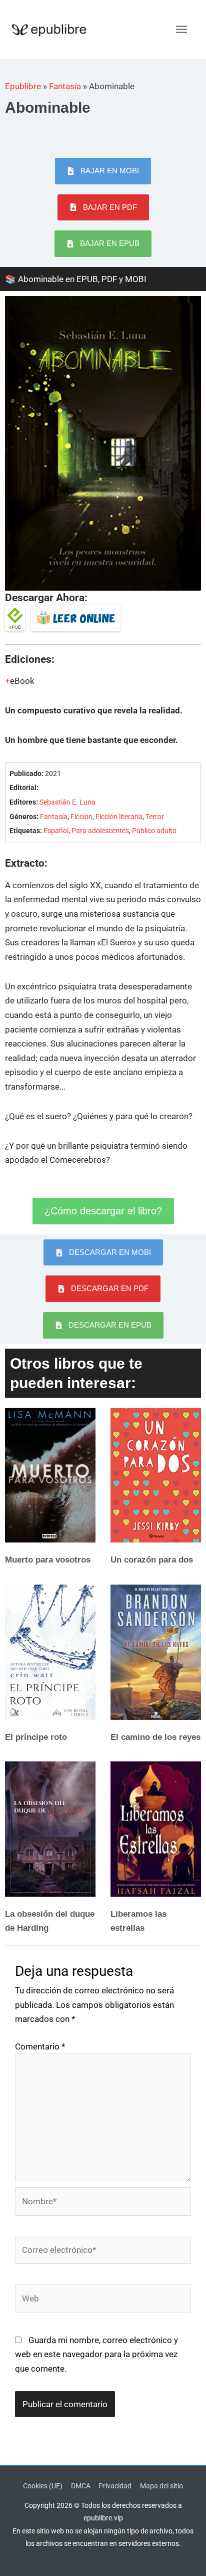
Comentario (40, 2046)
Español (56, 831)
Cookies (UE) (43, 2486)
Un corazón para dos (152, 1560)
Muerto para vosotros (48, 1560)
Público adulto (154, 831)
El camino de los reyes (155, 1737)
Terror (155, 817)
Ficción (81, 817)
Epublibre (23, 86)
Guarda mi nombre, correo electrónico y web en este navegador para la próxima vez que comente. (96, 2354)
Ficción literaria (119, 817)
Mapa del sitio (161, 2486)
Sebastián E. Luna (67, 802)
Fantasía (65, 86)
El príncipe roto (36, 1737)
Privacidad (115, 2486)
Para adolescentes (100, 831)
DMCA (81, 2486)
